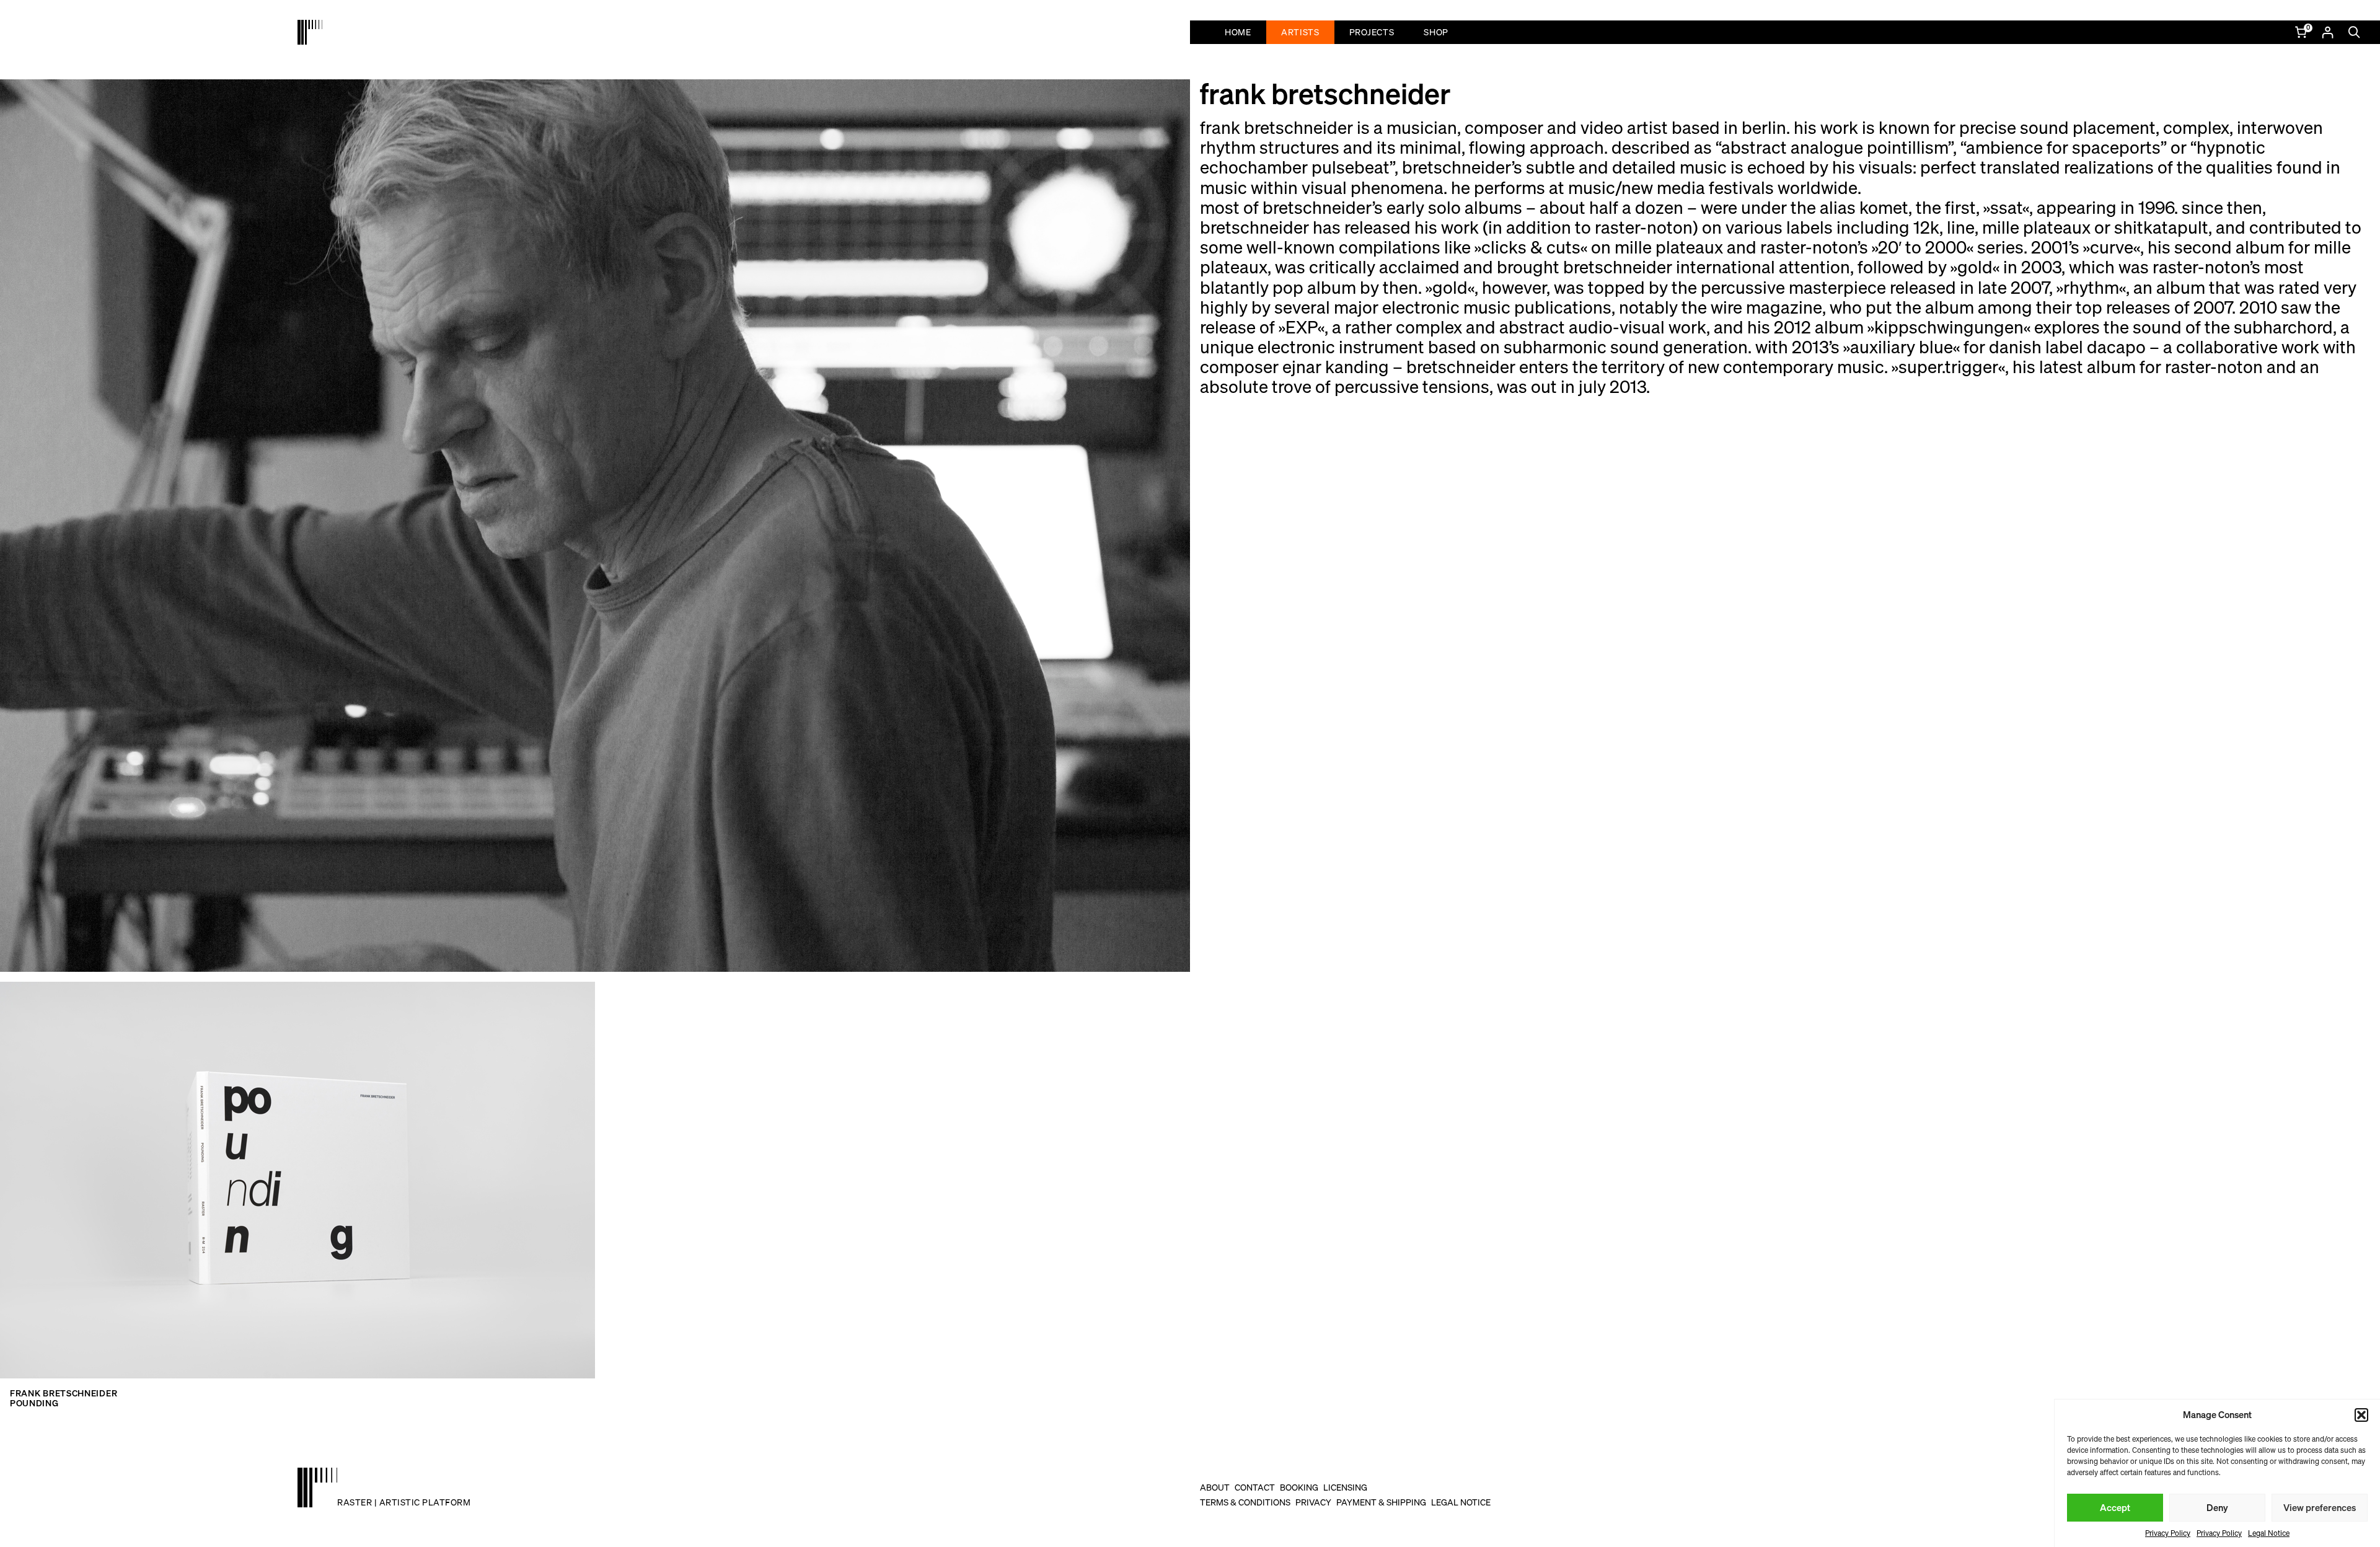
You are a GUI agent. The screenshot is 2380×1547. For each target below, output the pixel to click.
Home (1238, 32)
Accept (2115, 1507)
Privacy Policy (2168, 1533)
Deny (2217, 1507)
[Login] (2327, 32)
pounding (34, 1403)
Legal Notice (2269, 1533)
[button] (2361, 1415)
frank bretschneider (64, 1393)
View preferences (2320, 1507)
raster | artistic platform (404, 1502)
